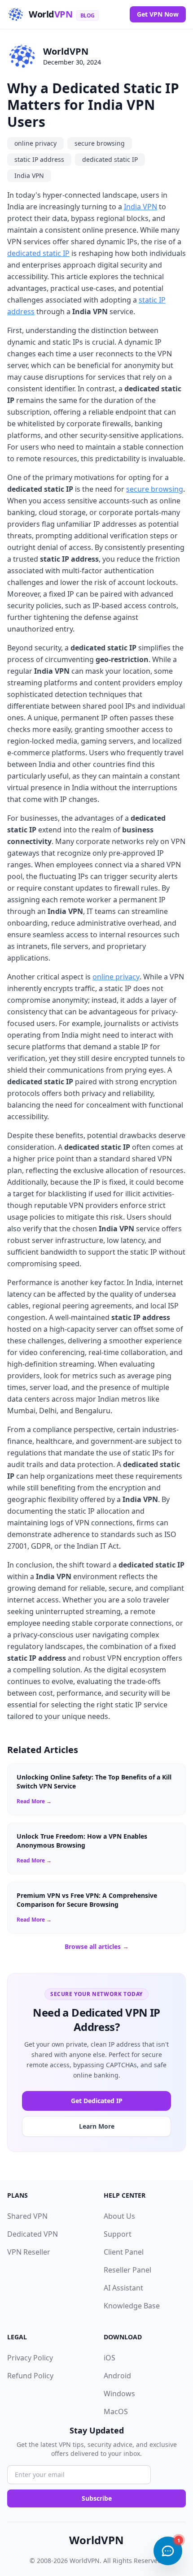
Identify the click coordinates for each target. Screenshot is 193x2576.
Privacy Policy (30, 2358)
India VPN (29, 175)
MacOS (116, 2411)
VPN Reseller (29, 2252)
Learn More (97, 2126)
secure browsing (100, 143)
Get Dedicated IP (97, 2101)
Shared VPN (27, 2216)
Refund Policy (30, 2376)
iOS (110, 2358)
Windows (119, 2394)
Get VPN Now (158, 14)
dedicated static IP (110, 159)
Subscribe (97, 2498)
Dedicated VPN (33, 2234)
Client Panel (124, 2252)
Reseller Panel (127, 2270)
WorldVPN (66, 51)
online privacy (35, 143)
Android (117, 2376)
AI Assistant (123, 2288)
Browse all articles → (97, 1946)
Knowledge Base (132, 2306)
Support (118, 2234)
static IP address (39, 159)
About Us (119, 2216)
